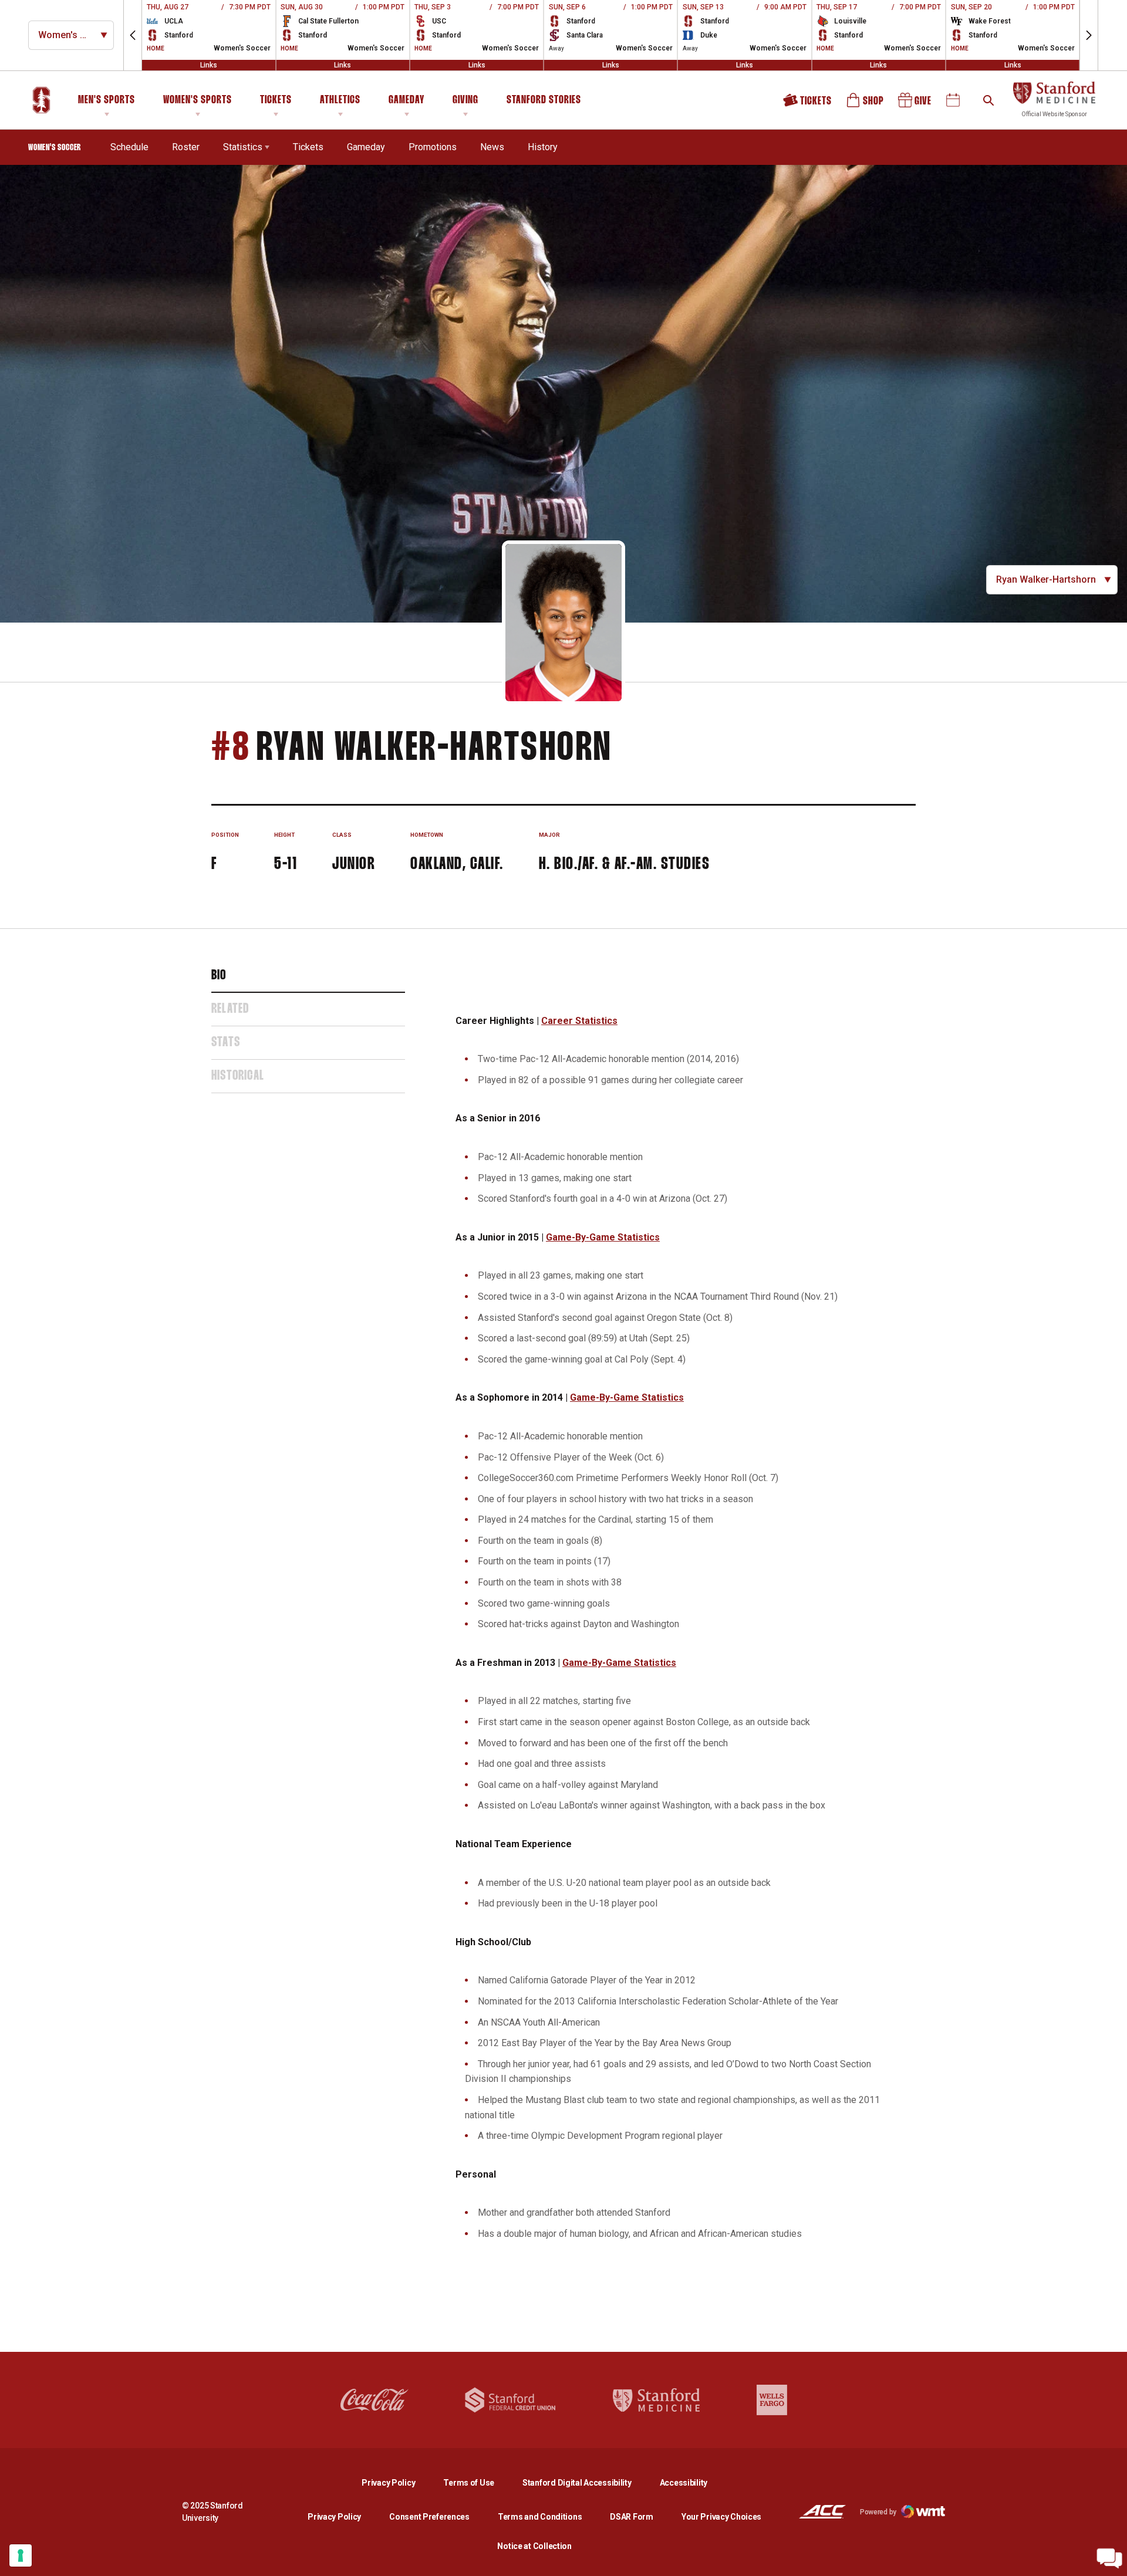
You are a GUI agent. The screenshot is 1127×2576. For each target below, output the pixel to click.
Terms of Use (469, 2483)
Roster (186, 147)
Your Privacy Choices (721, 2517)
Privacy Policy (398, 2482)
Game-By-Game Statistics (603, 1237)
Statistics (243, 147)
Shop (866, 104)
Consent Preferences (429, 2517)
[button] (133, 35)
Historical (238, 1076)
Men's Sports (107, 100)
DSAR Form (631, 2517)
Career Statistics (579, 1021)
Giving (465, 100)
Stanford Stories (544, 102)
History (543, 147)
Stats (226, 1043)
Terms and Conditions (540, 2517)
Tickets (276, 100)
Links (209, 65)
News (492, 147)
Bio (219, 976)
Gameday (406, 100)
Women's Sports (198, 100)
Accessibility (684, 2482)
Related (230, 1009)
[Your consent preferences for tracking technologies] (21, 2555)
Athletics (340, 100)
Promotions (433, 147)
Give (916, 104)
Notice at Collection (534, 2546)
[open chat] (1109, 2558)
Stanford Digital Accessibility (586, 2482)
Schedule (129, 147)
